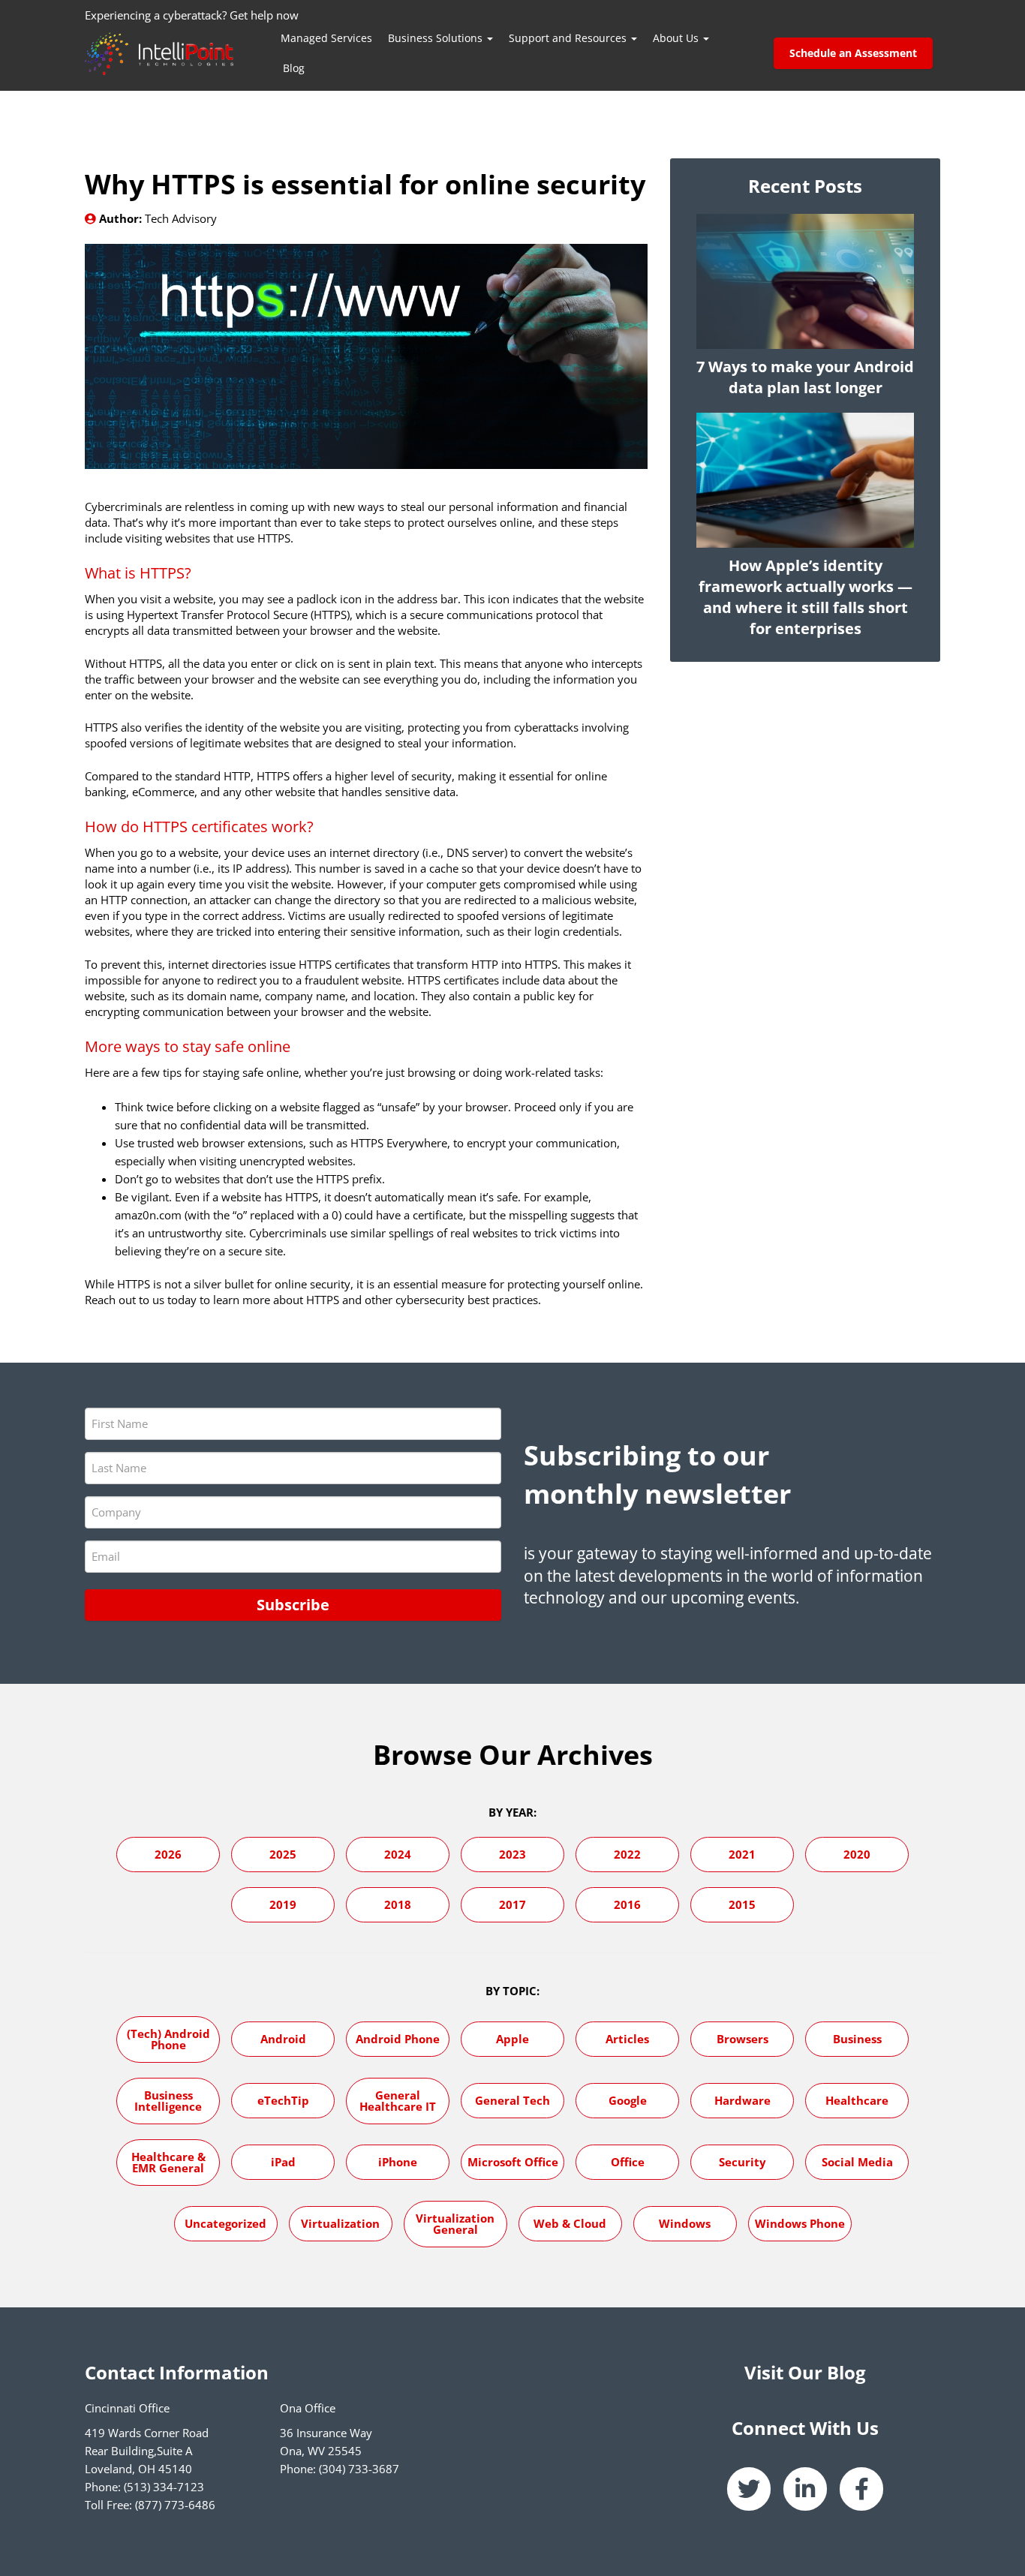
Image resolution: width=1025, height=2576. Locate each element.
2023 (512, 1854)
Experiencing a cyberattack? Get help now (192, 15)
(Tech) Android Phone (168, 2039)
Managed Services (326, 38)
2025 (283, 1854)
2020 (857, 1854)
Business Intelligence (168, 2101)
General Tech (512, 2100)
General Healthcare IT (398, 2101)
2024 (398, 1854)
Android (283, 2039)
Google (628, 2100)
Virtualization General (455, 2224)
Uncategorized (225, 2223)
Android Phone (398, 2039)
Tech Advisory (181, 218)
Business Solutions (437, 38)
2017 (512, 1904)
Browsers (742, 2039)
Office (628, 2162)
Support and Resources (569, 38)
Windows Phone (800, 2223)
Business (857, 2039)
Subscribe (293, 1605)
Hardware (742, 2100)
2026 (168, 1854)
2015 (742, 1904)
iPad (283, 2162)
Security (742, 2162)
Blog (294, 68)
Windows (685, 2223)
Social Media (857, 2162)
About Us (677, 38)
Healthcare (857, 2100)
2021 (742, 1854)
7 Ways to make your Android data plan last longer (805, 377)
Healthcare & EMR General (168, 2162)
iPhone (398, 2162)
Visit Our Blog (805, 2372)
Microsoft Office (513, 2162)
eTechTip (283, 2100)
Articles (627, 2039)
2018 (398, 1904)
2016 (627, 1904)
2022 (627, 1854)
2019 (283, 1904)
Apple (512, 2039)
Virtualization (340, 2223)
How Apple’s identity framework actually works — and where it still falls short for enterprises (806, 597)
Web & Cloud (570, 2223)
